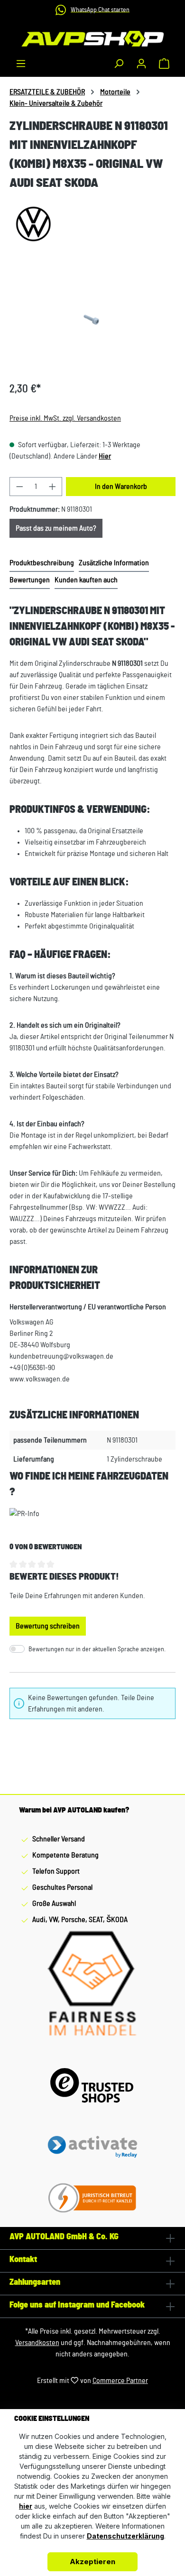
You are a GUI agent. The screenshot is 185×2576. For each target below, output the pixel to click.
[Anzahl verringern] (19, 487)
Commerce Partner (120, 2381)
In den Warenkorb (121, 487)
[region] (92, 320)
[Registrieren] (141, 64)
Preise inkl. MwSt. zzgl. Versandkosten (65, 418)
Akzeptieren (92, 2562)
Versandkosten (37, 2343)
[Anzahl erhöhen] (53, 487)
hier (26, 2506)
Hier (105, 456)
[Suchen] (119, 64)
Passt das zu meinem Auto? (56, 528)
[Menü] (21, 64)
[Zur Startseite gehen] (92, 39)
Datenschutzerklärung (125, 2536)
